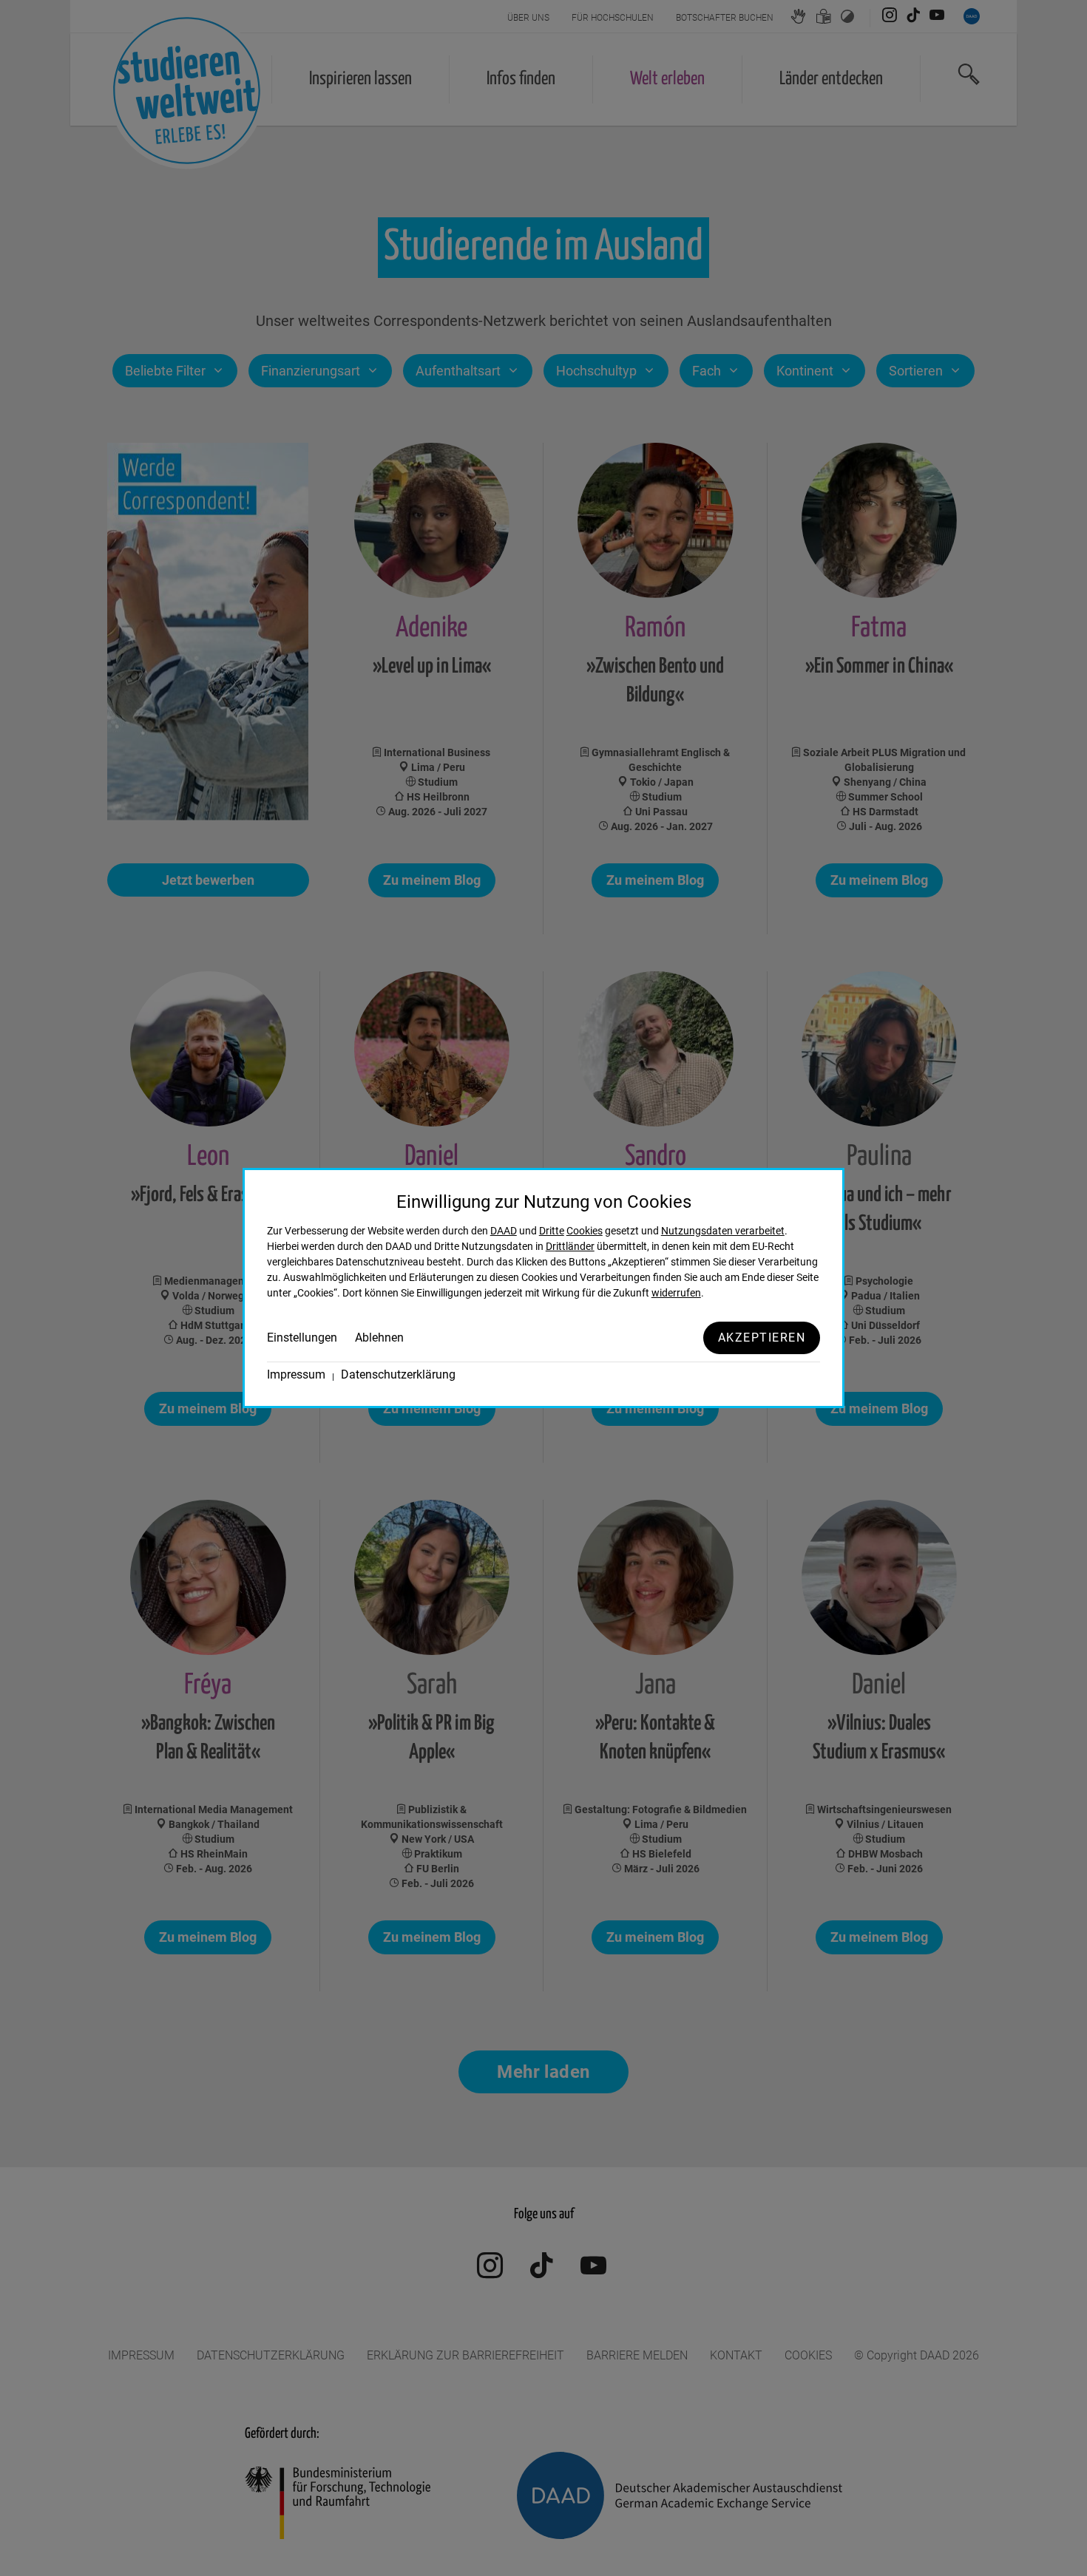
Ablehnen (379, 1338)
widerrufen (676, 1293)
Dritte (552, 1231)
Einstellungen (302, 1338)
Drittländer (570, 1246)
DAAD (504, 1231)
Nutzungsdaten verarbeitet (723, 1231)
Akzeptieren (762, 1338)
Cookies (585, 1231)
